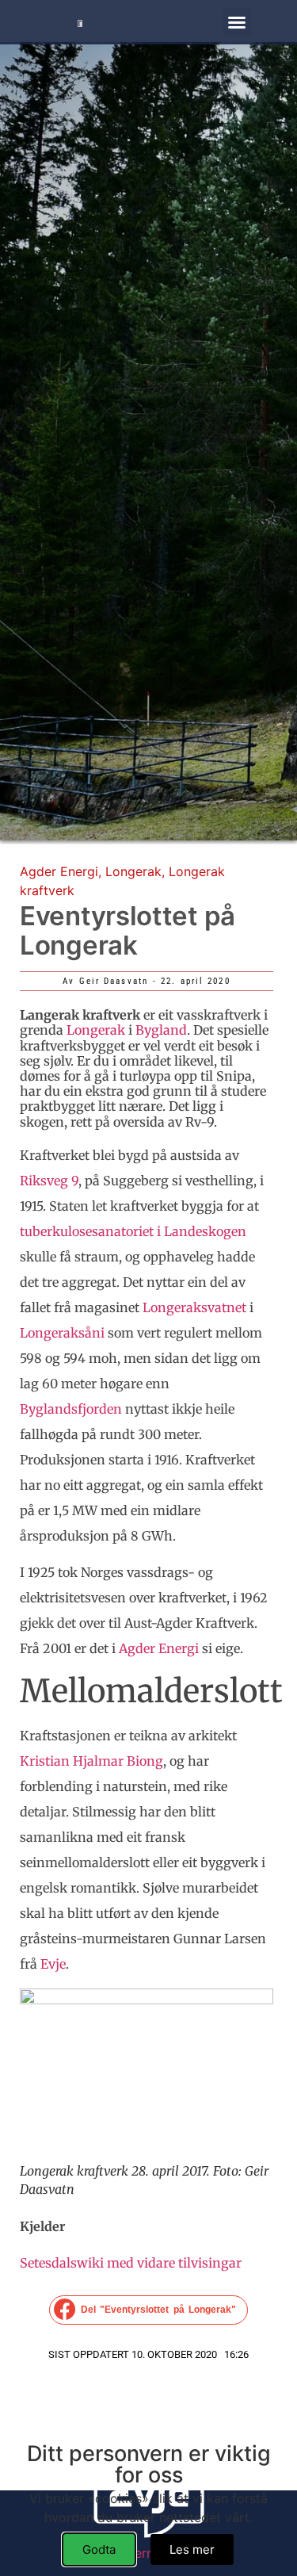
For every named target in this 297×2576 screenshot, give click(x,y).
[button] (237, 22)
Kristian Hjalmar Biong (91, 1761)
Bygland (161, 1030)
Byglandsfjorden (71, 1409)
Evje (53, 1964)
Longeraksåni (62, 1333)
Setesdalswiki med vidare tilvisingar (131, 2263)
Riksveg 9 (49, 1181)
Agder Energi (59, 871)
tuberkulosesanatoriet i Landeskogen (133, 1231)
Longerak (133, 871)
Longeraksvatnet (194, 1307)
